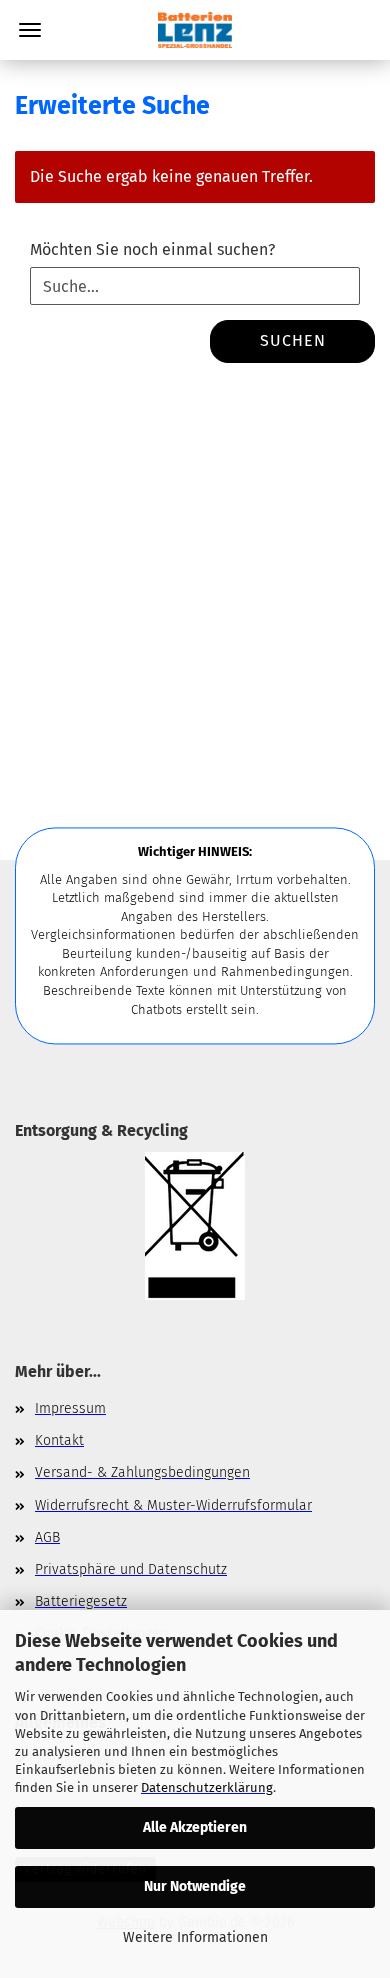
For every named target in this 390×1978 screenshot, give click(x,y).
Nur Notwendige (195, 1886)
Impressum (70, 1408)
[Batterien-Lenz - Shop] (195, 30)
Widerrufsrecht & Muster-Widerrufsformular (173, 1505)
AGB (47, 1537)
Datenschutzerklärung (207, 1787)
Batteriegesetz (81, 1601)
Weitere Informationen (195, 1937)
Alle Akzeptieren (195, 1827)
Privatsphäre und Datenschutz (131, 1569)
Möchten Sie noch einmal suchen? (152, 249)
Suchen (293, 340)
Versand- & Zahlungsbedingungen (142, 1472)
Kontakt (59, 1440)
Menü (30, 30)
